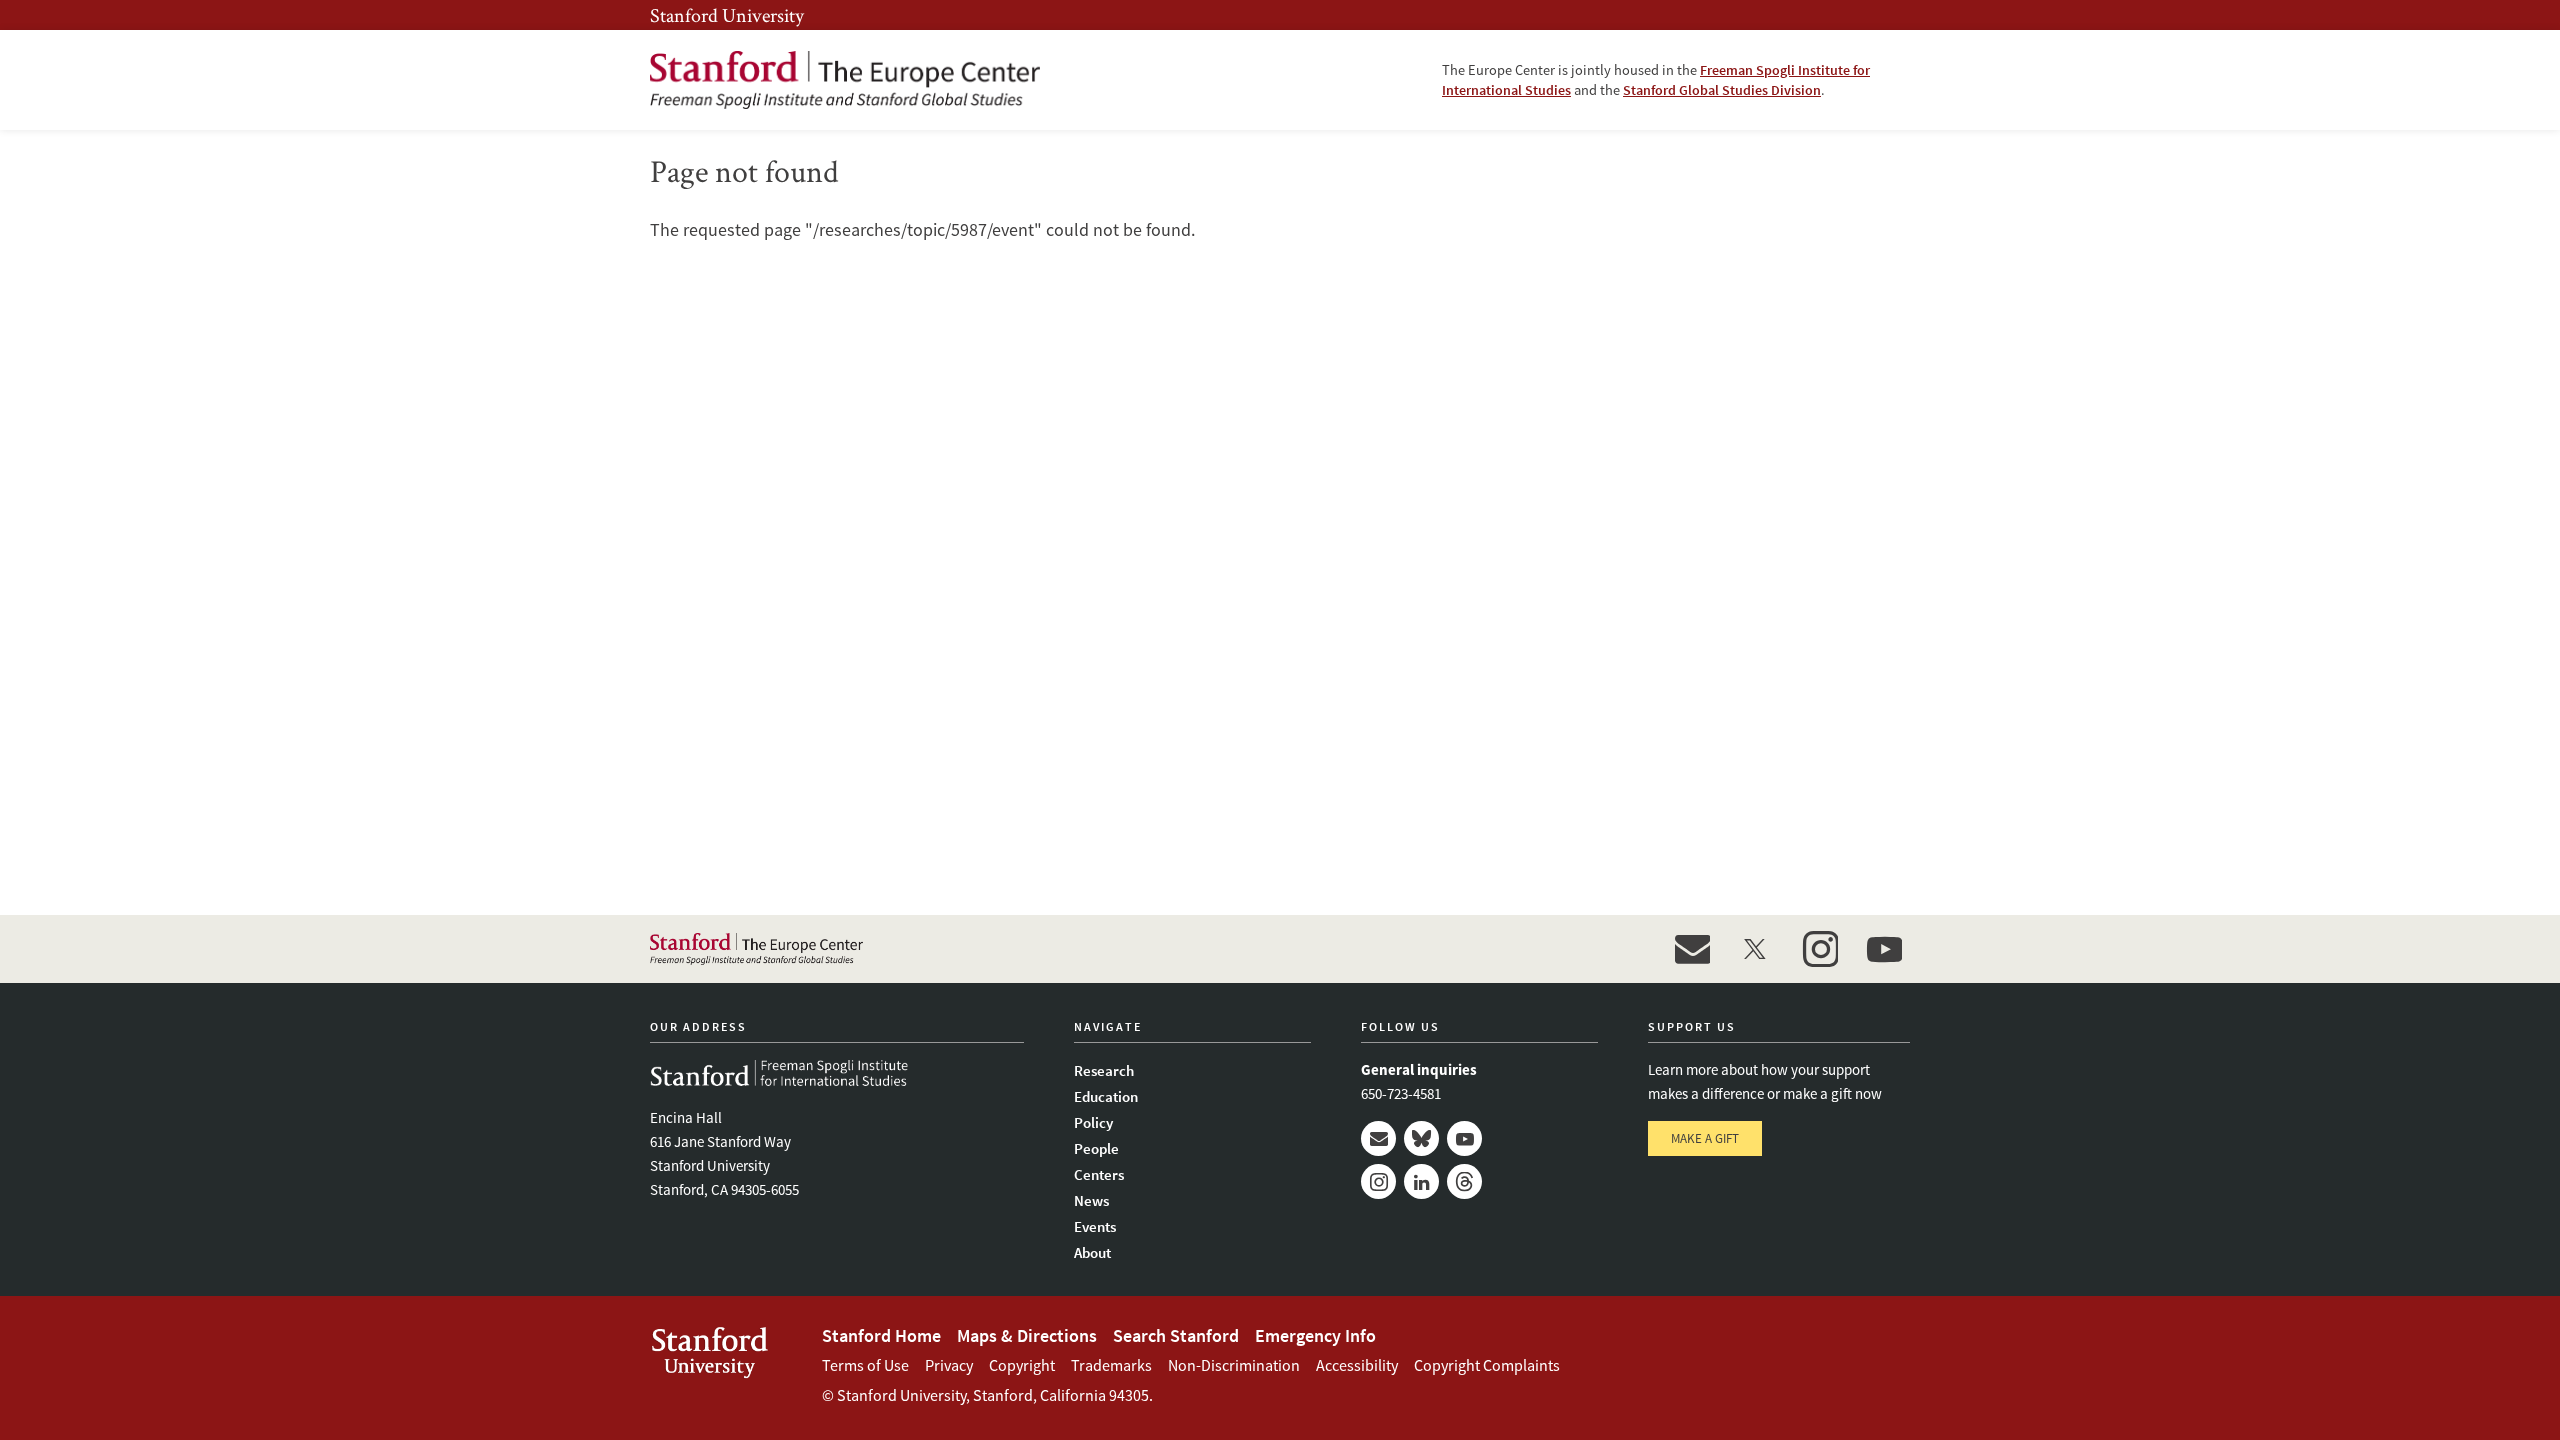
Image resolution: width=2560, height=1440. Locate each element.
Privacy (949, 1365)
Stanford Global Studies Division (1722, 90)
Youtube (1464, 1138)
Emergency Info (1315, 1335)
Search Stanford (1176, 1335)
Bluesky (1421, 1138)
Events (1095, 1226)
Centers (1099, 1174)
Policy (1093, 1122)
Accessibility (1357, 1365)
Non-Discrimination (1234, 1365)
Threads (1464, 1181)
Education (1106, 1096)
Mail (1378, 1138)
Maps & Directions (1027, 1335)
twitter (1756, 949)
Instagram (1378, 1181)
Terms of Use (865, 1365)
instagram (1820, 949)
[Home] (845, 80)
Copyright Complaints (1487, 1365)
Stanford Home (881, 1335)
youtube (1884, 949)
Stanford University (727, 15)
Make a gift (1705, 1138)
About (1092, 1252)
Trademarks (1111, 1365)
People (1096, 1148)
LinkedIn (1421, 1181)
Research (1104, 1070)
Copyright (1022, 1365)
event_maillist (1692, 949)
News (1091, 1200)
